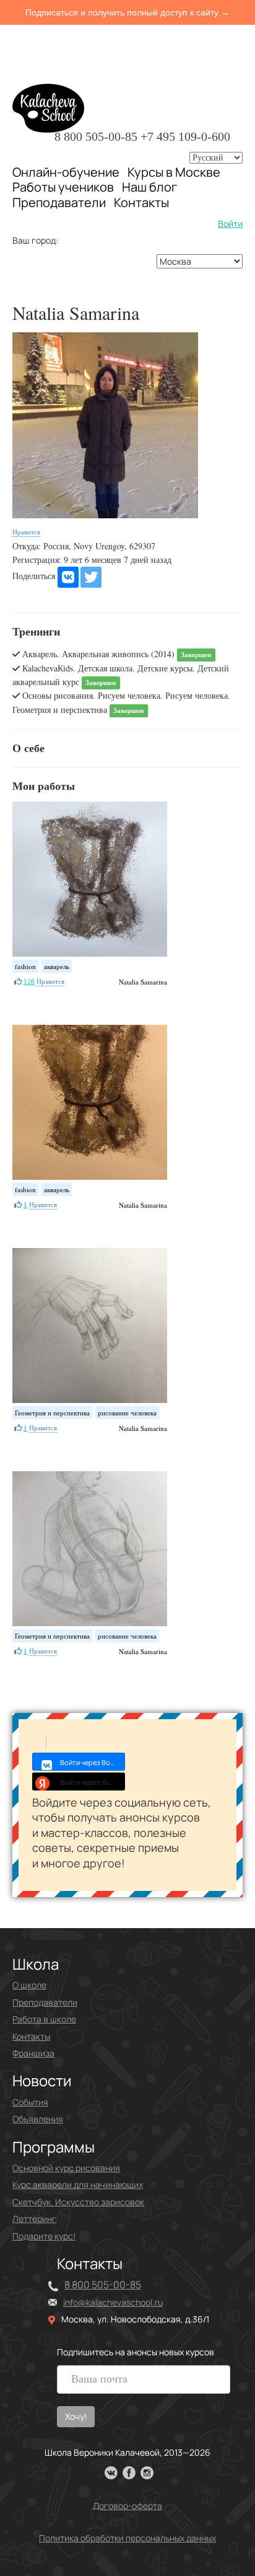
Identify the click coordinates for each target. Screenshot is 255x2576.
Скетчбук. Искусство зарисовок (78, 2202)
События (30, 2102)
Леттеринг (34, 2219)
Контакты (141, 203)
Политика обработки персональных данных (127, 2538)
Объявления (38, 2119)
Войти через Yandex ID (93, 1782)
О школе (29, 1985)
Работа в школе (44, 2019)
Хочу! (76, 2416)
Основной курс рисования (66, 2168)
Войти (230, 224)
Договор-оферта (127, 2506)
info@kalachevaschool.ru (113, 2302)
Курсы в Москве (174, 172)
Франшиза (33, 2053)
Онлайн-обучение (66, 172)
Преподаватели (59, 202)
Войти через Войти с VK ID (93, 1762)
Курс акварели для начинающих (78, 2184)
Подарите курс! (44, 2236)
